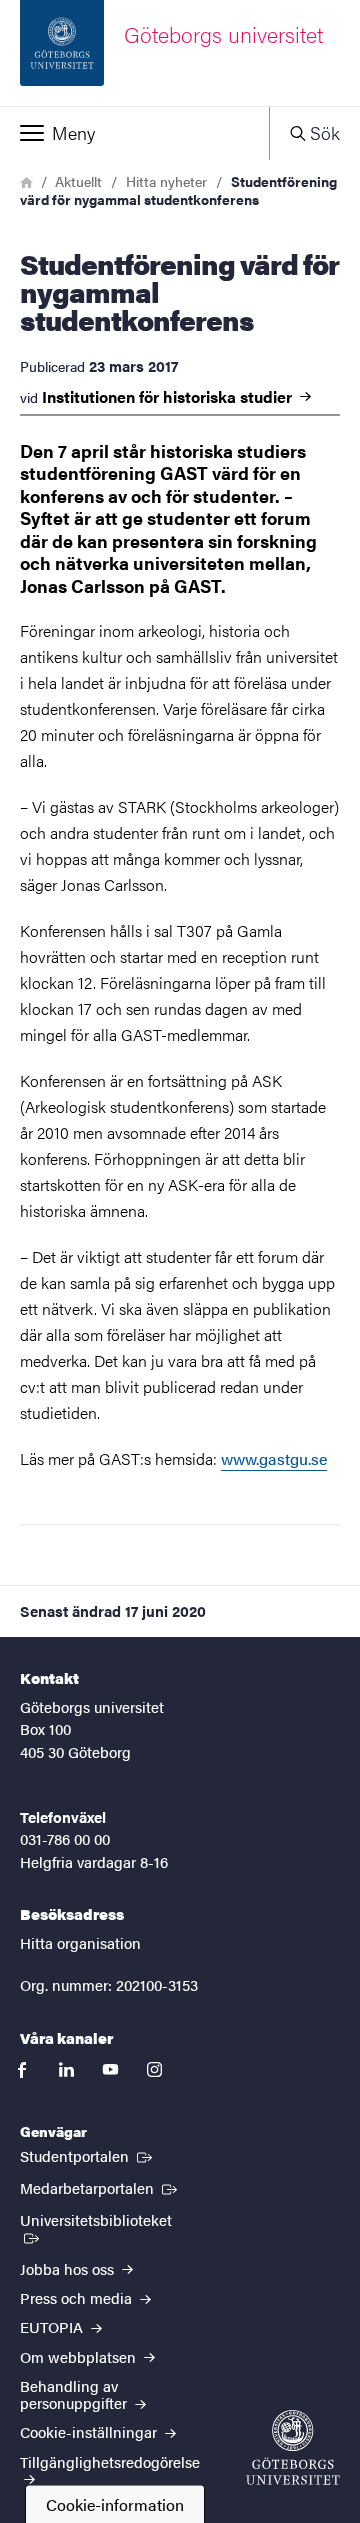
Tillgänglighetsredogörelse (110, 2461)
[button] (134, 133)
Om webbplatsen (80, 2356)
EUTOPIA (53, 2326)
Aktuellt (78, 181)
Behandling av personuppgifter (75, 2394)
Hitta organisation (80, 1942)
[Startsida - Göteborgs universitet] (293, 2447)
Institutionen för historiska (169, 397)
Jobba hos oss (69, 2268)
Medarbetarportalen (100, 2187)
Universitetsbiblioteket (105, 2219)
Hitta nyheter (166, 181)
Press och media (78, 2297)
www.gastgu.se (274, 1458)
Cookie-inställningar (90, 2431)
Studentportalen (88, 2155)
